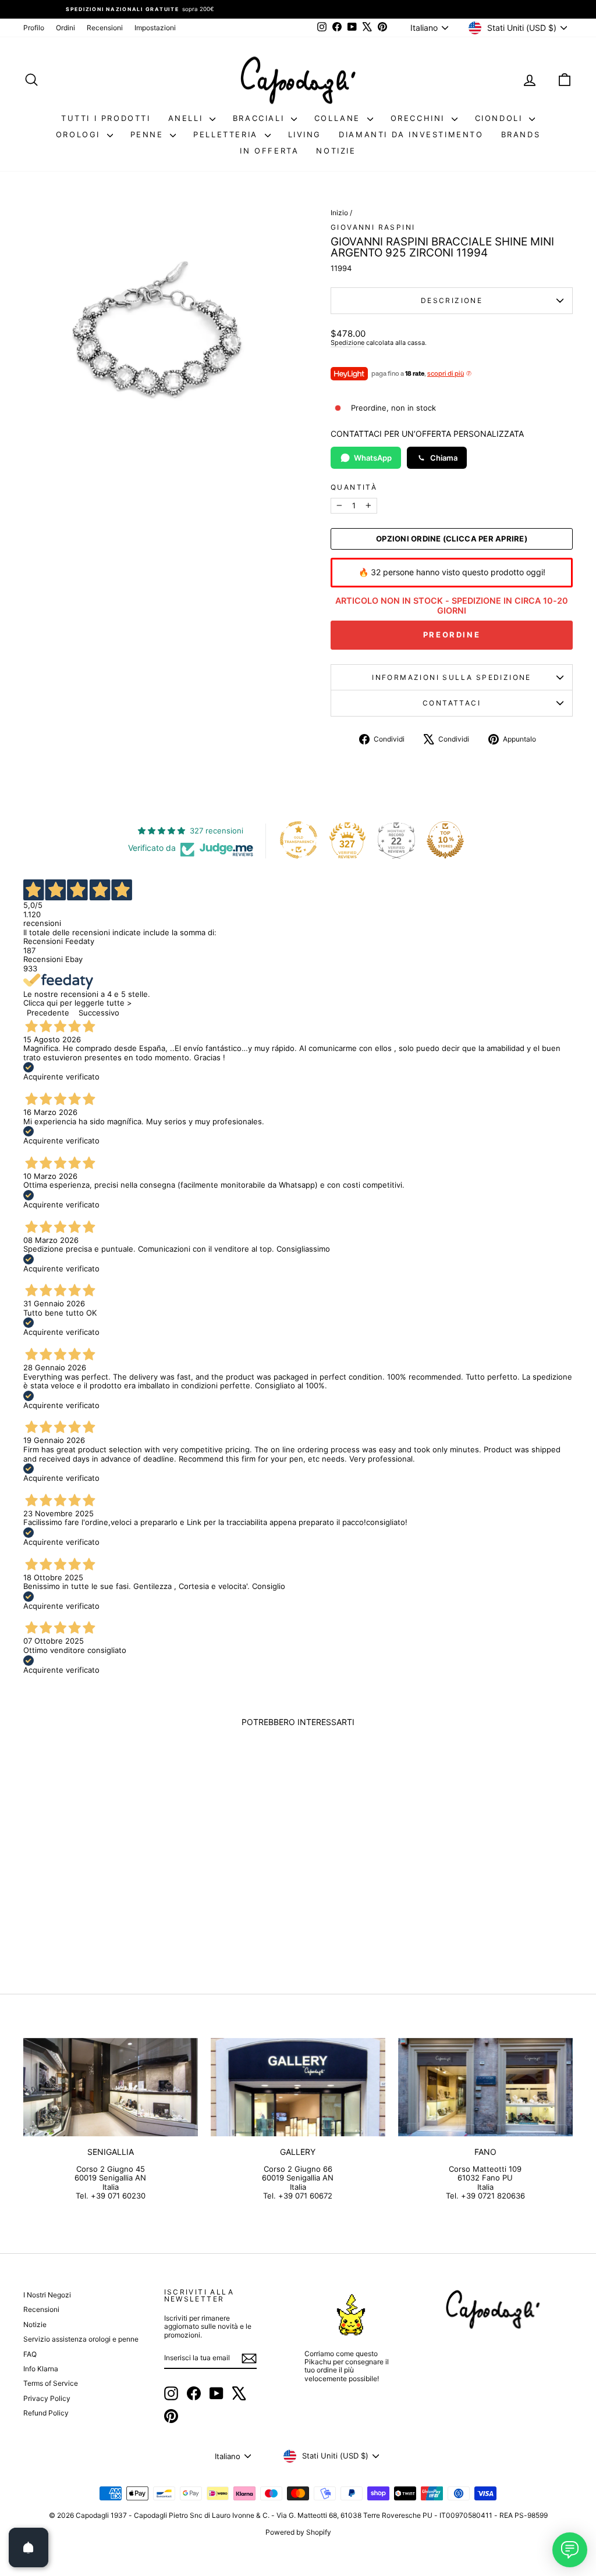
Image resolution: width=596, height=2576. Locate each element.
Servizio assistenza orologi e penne (81, 2339)
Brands (521, 134)
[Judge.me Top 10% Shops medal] (445, 840)
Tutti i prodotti (106, 118)
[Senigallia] (111, 2087)
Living (305, 134)
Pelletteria (227, 134)
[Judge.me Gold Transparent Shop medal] (299, 840)
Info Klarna (41, 2369)
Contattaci (452, 703)
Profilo (34, 28)
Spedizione (347, 343)
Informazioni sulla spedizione (452, 677)
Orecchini (420, 118)
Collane (339, 118)
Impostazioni (155, 28)
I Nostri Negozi (47, 2295)
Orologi (80, 134)
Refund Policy (46, 2413)
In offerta (269, 151)
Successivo (99, 1013)
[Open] (29, 2548)
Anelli (187, 118)
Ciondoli (501, 118)
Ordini (65, 28)
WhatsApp (373, 458)
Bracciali (260, 118)
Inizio (339, 213)
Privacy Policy (47, 2398)
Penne (149, 134)
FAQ (30, 2354)
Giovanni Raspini (373, 227)
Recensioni (105, 28)
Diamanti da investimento (411, 134)
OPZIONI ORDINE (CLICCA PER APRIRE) (452, 539)
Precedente (48, 1013)
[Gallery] (298, 2087)
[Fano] (485, 2087)
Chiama (444, 458)
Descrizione (452, 300)
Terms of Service (51, 2383)
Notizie (336, 151)
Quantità (354, 487)
